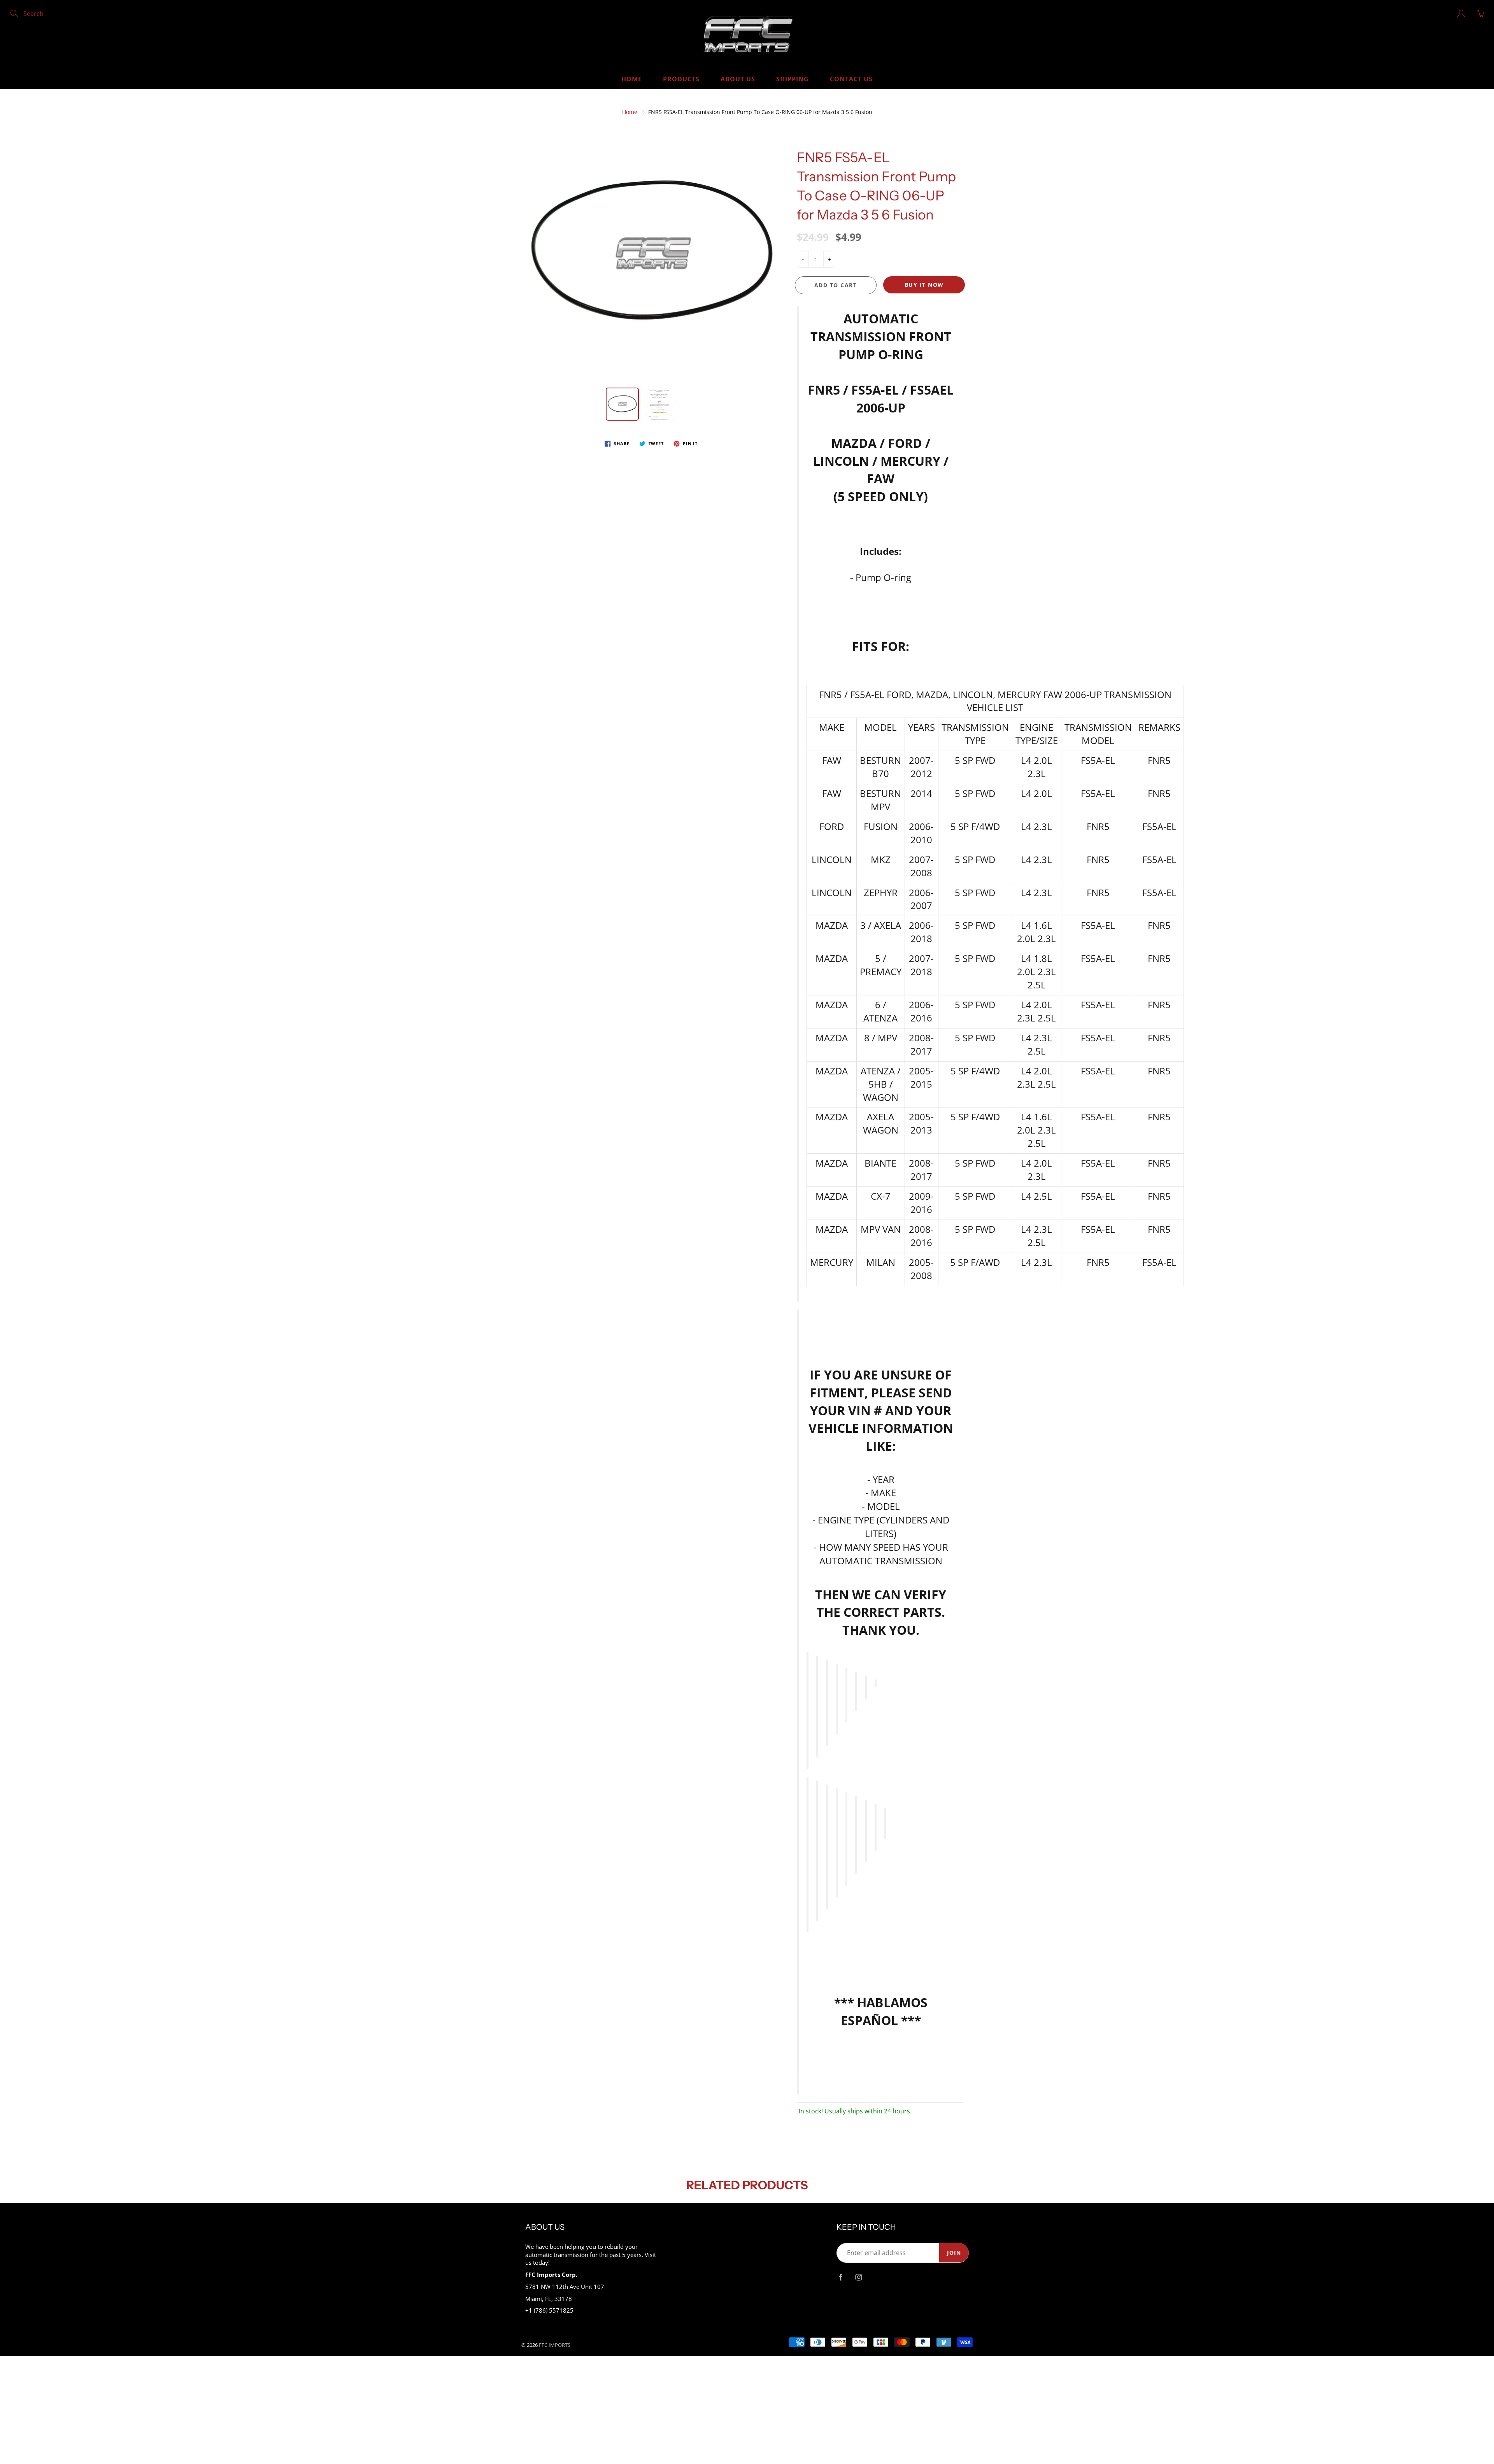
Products (681, 79)
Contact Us (851, 79)
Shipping (793, 79)
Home (632, 79)
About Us (738, 79)
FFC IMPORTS (555, 2345)
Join (954, 2253)
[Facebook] (841, 2277)
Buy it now (924, 285)
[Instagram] (858, 2277)
